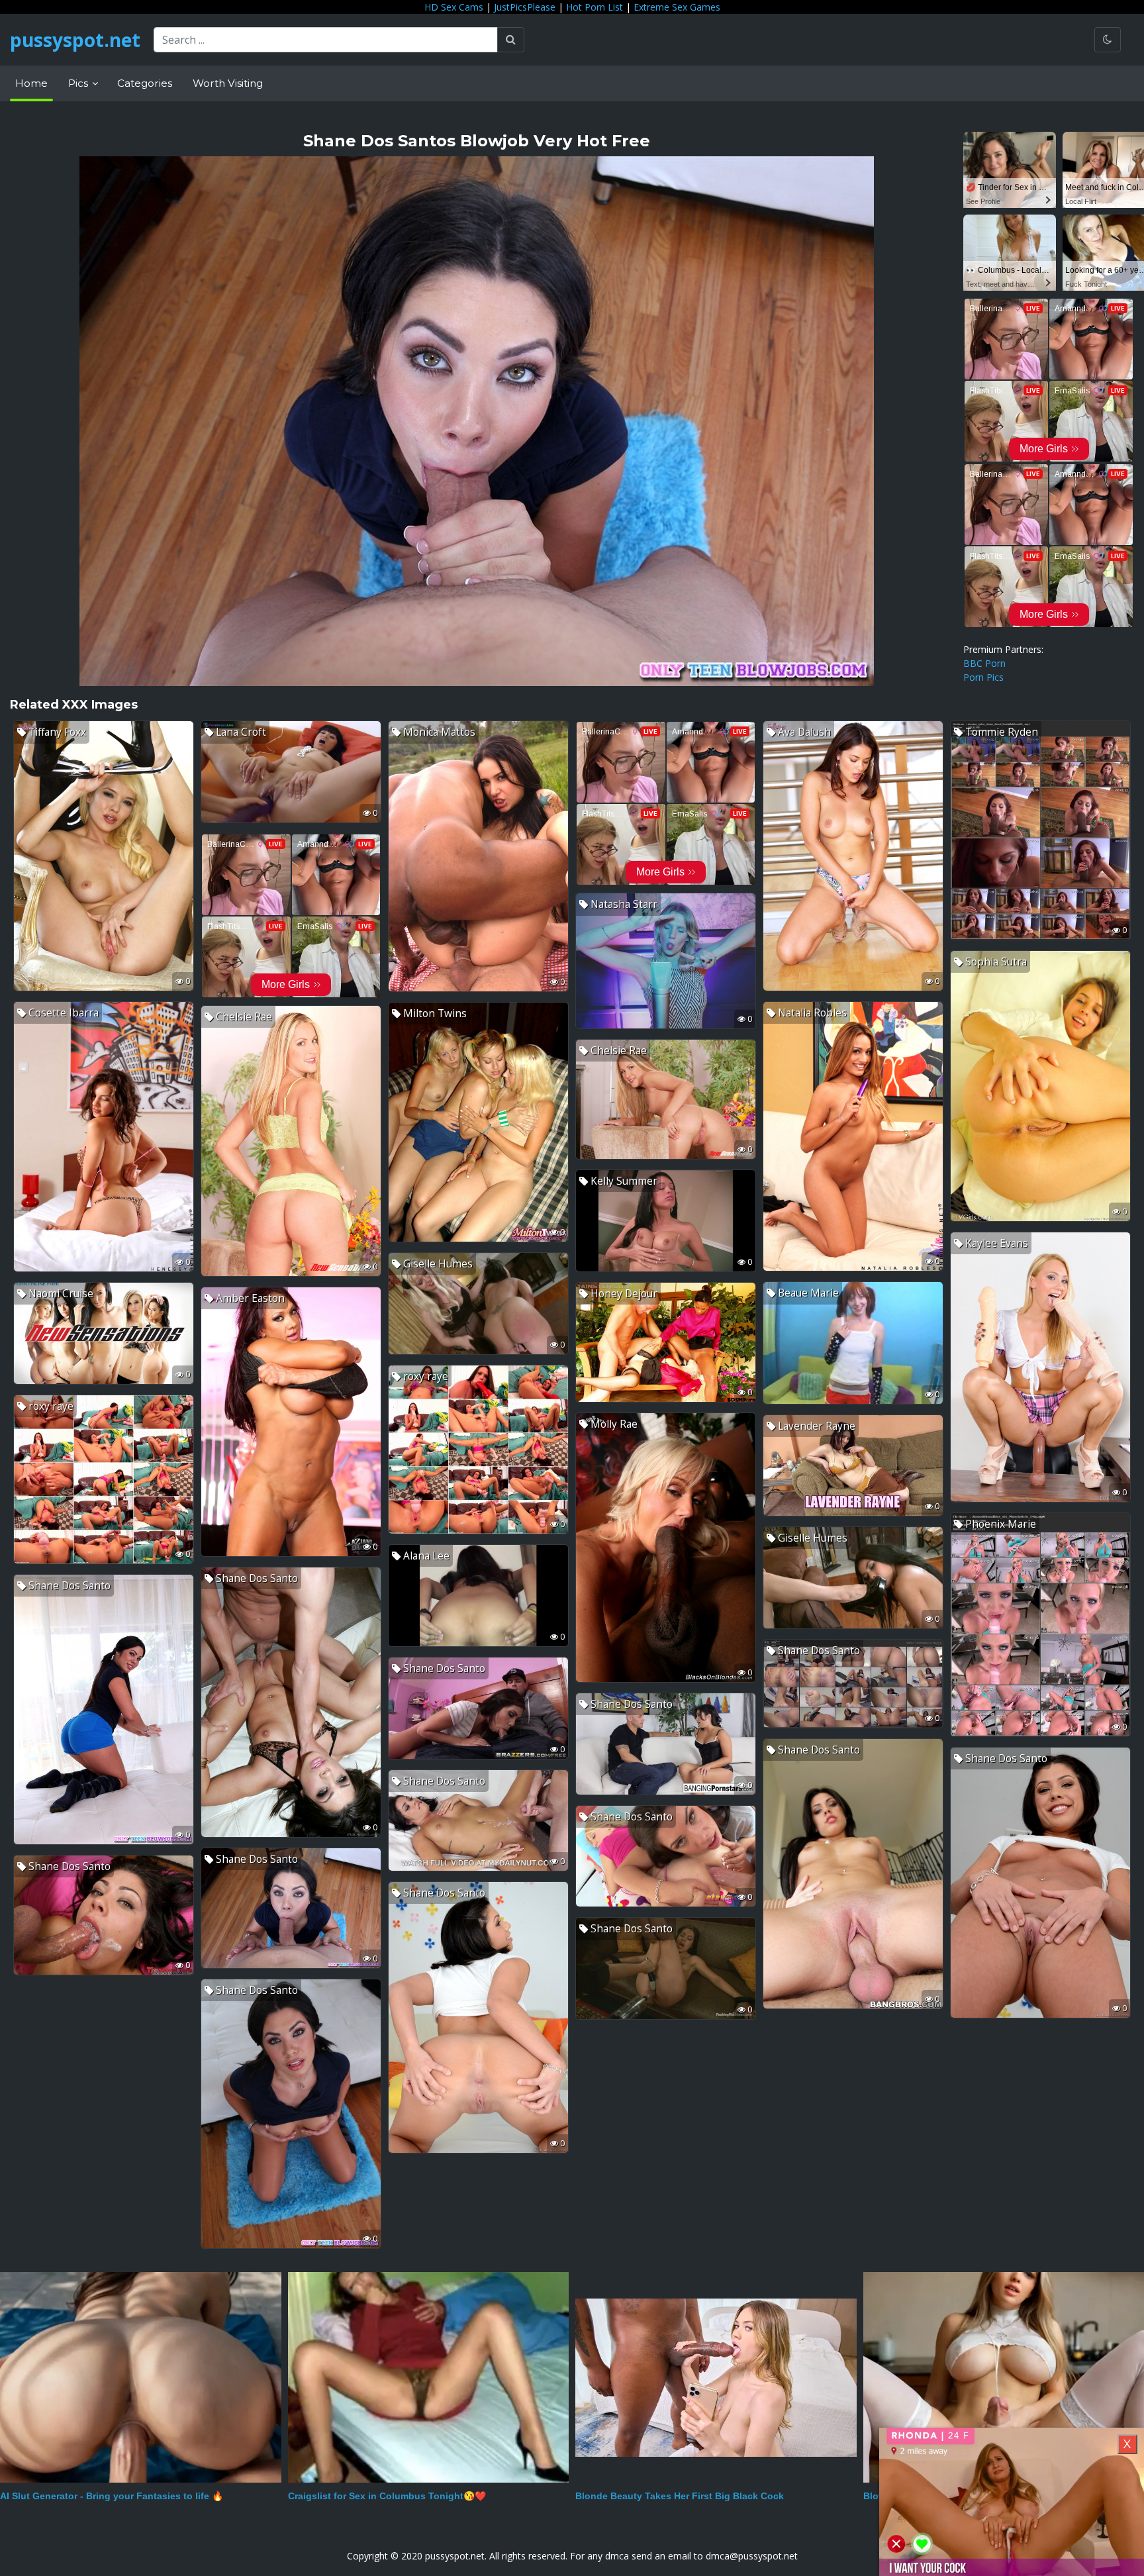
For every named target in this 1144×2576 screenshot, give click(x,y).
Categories (145, 83)
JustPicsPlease (525, 7)
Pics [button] (79, 83)
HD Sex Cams (454, 7)
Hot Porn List (595, 7)
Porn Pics (983, 677)
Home (31, 83)
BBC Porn (984, 663)
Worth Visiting (228, 83)
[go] (511, 40)
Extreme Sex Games (677, 7)
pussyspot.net (75, 40)
